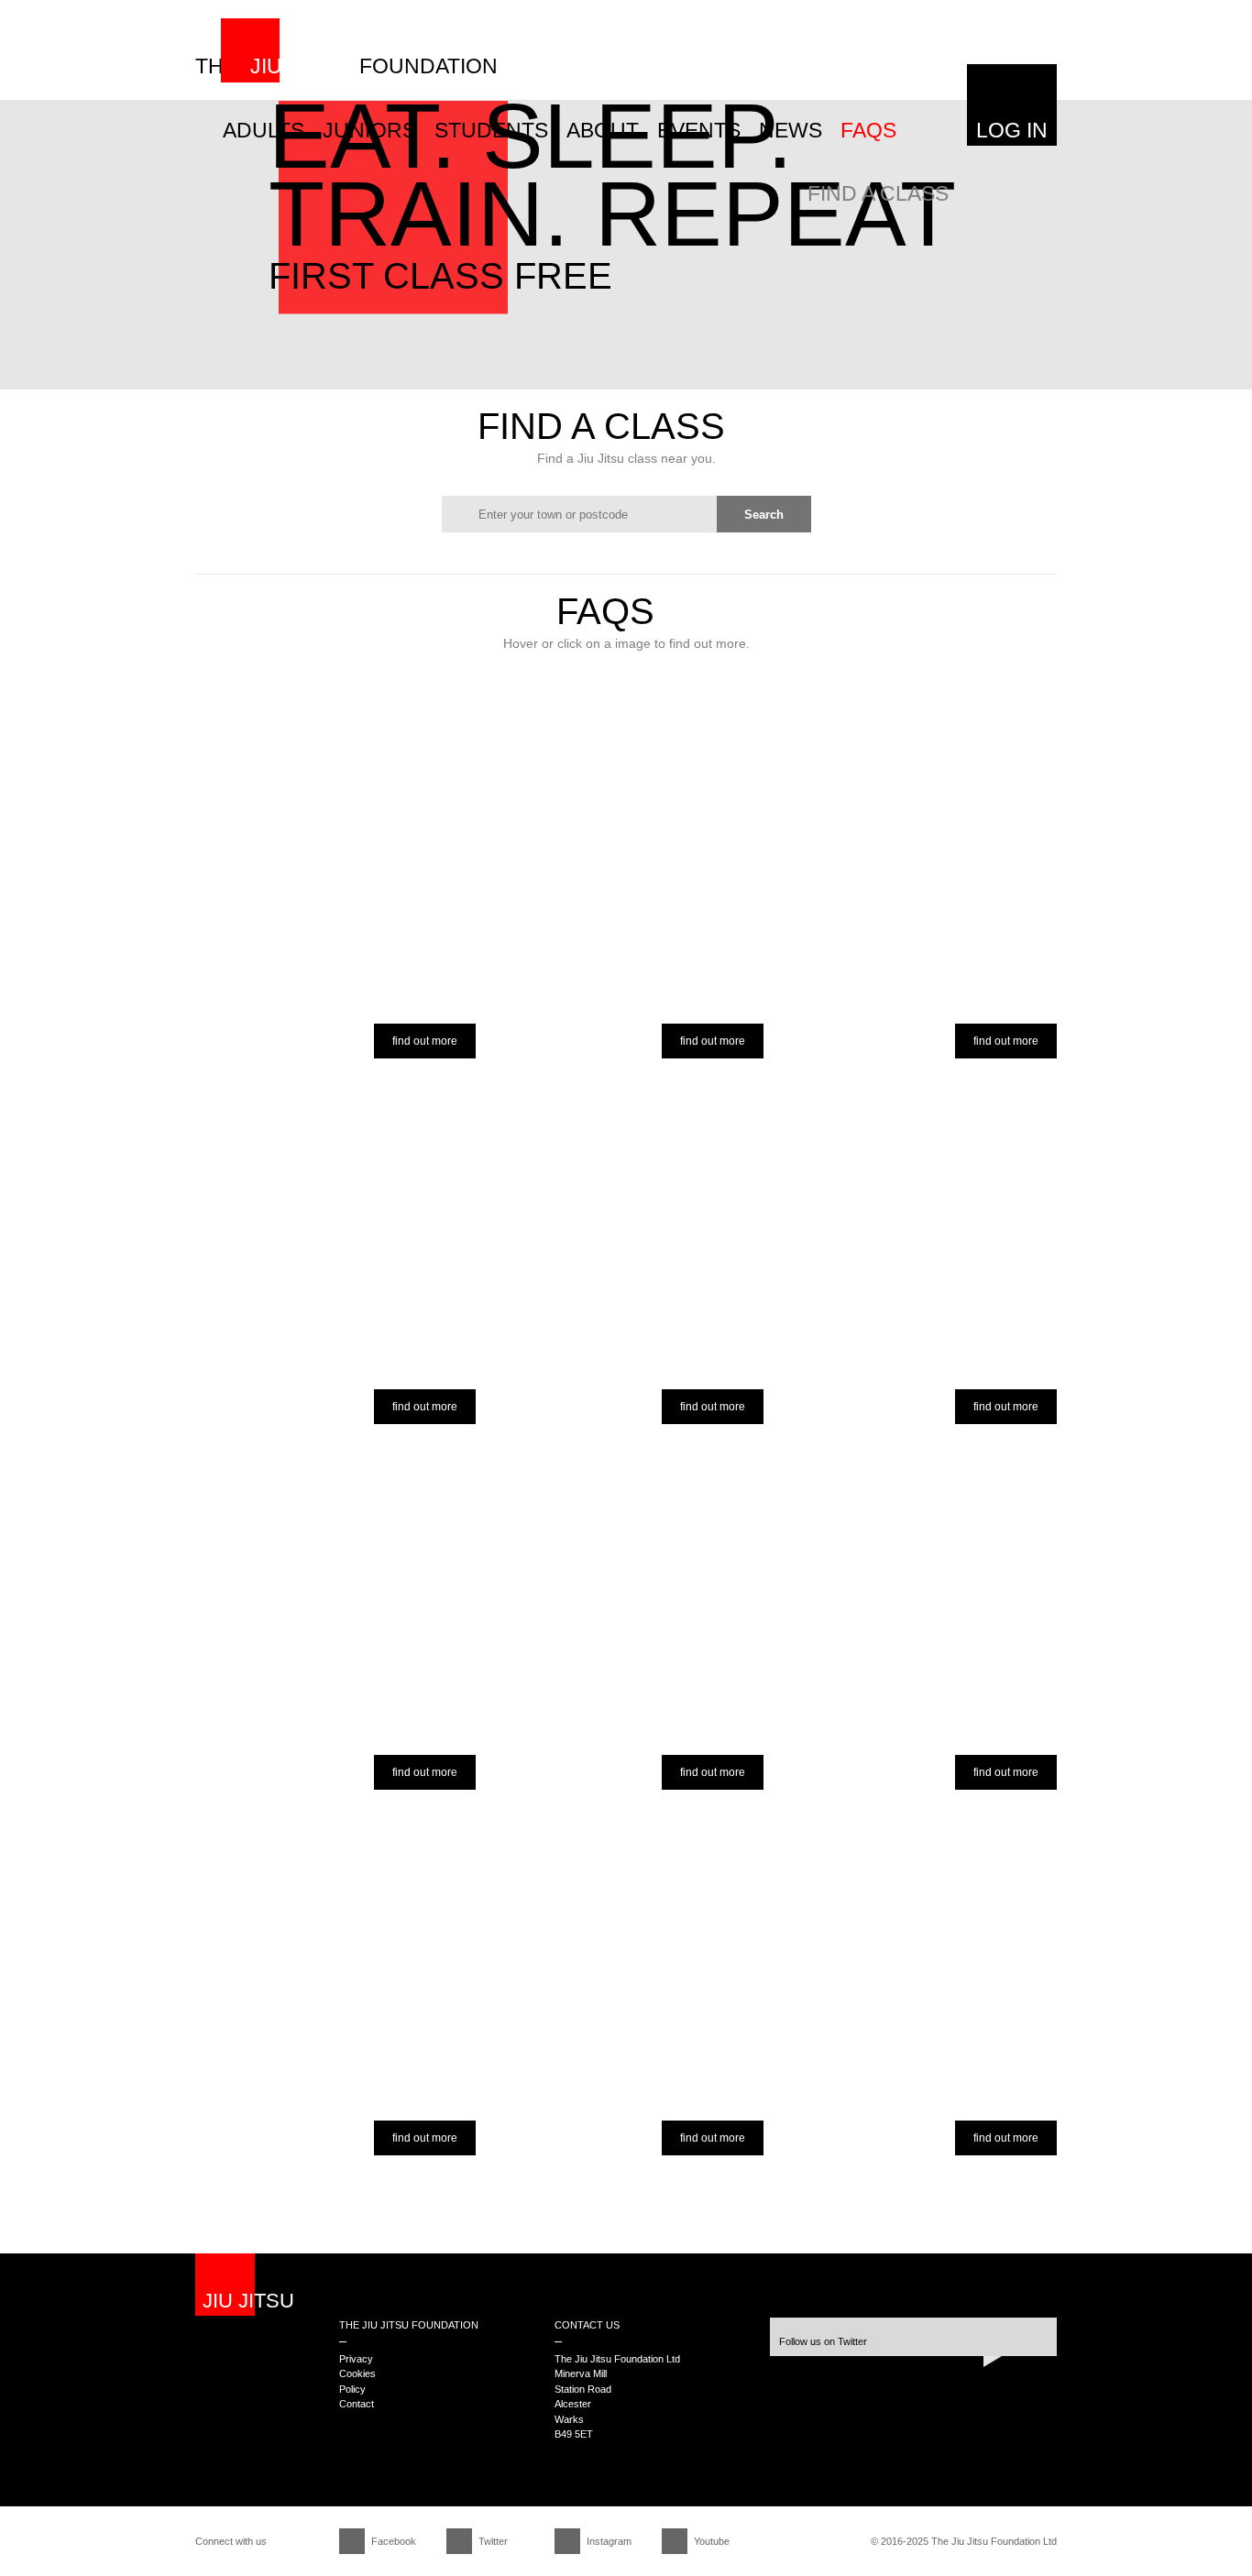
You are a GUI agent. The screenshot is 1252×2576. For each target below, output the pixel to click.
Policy (352, 2389)
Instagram (609, 2541)
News (791, 130)
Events (699, 130)
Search (764, 515)
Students (491, 130)
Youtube (712, 2541)
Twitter (493, 2541)
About (603, 130)
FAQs (868, 130)
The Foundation (346, 66)
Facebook (394, 2541)
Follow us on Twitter (823, 2341)
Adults (264, 130)
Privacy (356, 2359)
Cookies (357, 2373)
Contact (357, 2404)
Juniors (369, 130)
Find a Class (878, 193)
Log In (1012, 130)
